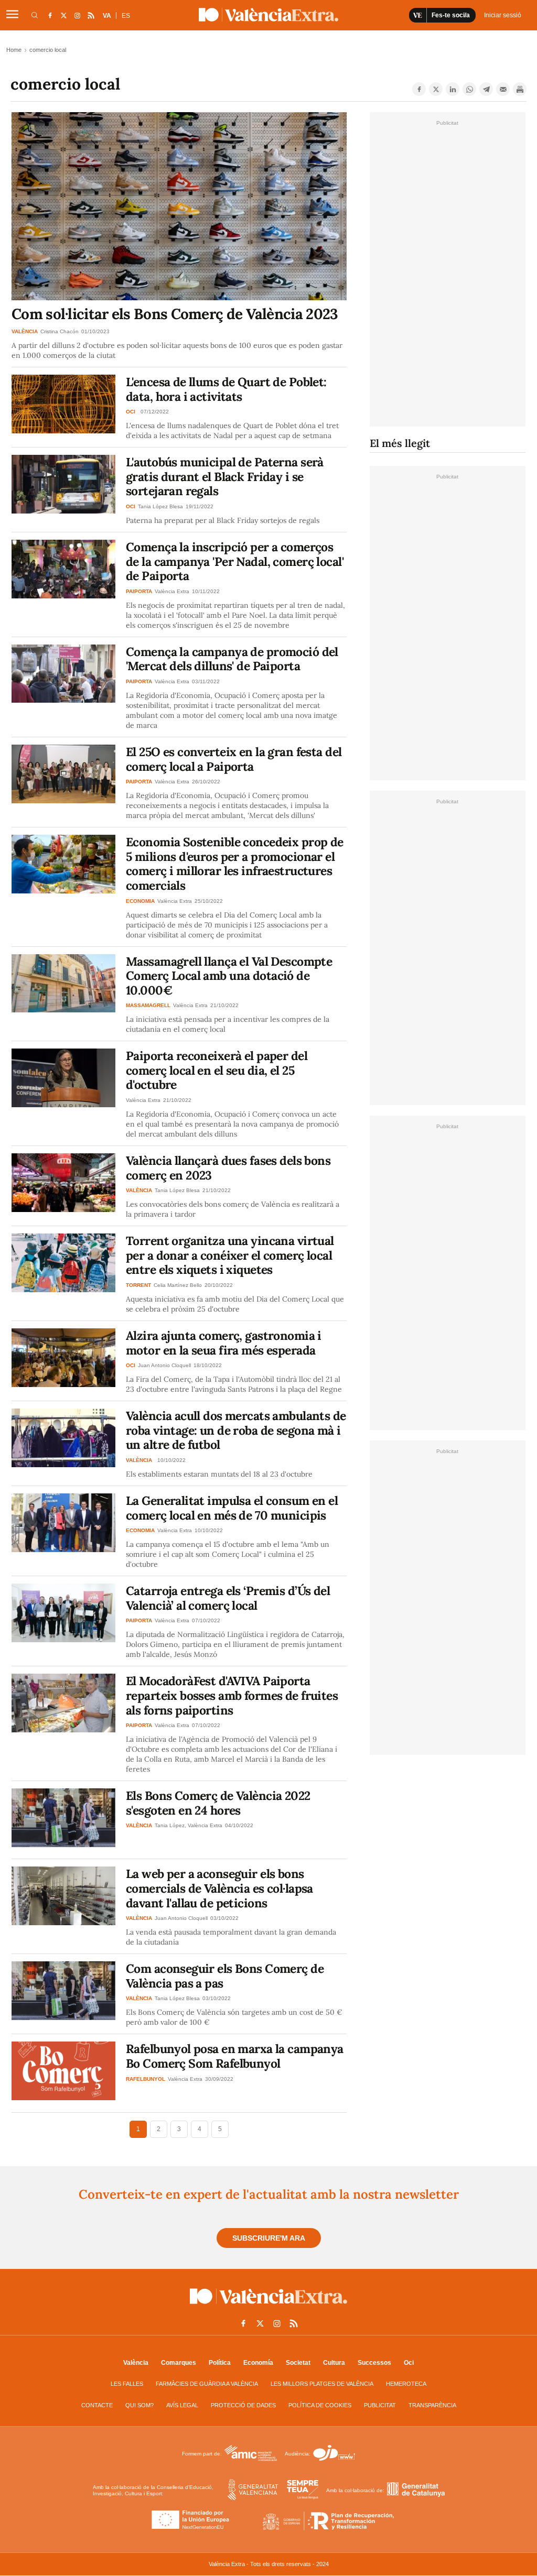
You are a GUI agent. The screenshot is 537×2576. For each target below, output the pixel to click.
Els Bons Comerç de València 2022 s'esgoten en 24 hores (218, 1803)
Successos (374, 2363)
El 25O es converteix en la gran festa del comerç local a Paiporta (234, 759)
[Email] (503, 89)
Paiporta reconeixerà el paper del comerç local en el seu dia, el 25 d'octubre (217, 1070)
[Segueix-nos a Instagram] (77, 15)
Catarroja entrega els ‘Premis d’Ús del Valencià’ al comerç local (228, 1598)
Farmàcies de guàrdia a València (207, 2384)
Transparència (432, 2405)
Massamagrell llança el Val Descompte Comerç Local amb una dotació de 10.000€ (229, 976)
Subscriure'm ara (269, 2238)
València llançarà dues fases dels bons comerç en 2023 (228, 1168)
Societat (298, 2363)
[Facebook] (419, 89)
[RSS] (91, 15)
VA (107, 16)
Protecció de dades (243, 2405)
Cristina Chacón (60, 331)
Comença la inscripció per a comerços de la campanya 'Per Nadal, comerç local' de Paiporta (235, 561)
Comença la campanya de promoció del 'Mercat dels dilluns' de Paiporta (232, 659)
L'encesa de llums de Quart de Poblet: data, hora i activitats (226, 389)
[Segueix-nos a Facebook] (50, 15)
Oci (409, 2363)
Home (14, 50)
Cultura (334, 2363)
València (136, 2363)
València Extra (172, 591)
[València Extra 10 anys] (268, 2306)
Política (220, 2363)
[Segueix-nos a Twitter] (63, 15)
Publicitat (380, 2405)
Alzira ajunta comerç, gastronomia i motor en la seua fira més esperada (224, 1343)
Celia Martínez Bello (178, 1285)
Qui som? (139, 2405)
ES (126, 16)
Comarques (179, 2363)
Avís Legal (182, 2405)
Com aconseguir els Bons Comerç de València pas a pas (225, 1976)
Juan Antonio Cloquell (164, 1365)
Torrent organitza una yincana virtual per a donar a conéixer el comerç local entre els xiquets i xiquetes (230, 1255)
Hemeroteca (406, 2384)
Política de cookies (320, 2405)
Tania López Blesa (160, 506)
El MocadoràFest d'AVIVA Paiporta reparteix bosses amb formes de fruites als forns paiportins (232, 1695)
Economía (258, 2363)
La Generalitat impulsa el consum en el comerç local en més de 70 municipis (232, 1508)
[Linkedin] (453, 89)
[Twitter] (436, 89)
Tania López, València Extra (189, 1825)
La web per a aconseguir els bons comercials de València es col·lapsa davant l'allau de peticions (219, 1888)
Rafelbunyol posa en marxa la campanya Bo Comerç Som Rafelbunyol (235, 2056)
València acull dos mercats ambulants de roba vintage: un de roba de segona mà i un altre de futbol (236, 1430)
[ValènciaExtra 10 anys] (268, 15)
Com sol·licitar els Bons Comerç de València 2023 (175, 314)
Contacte (97, 2405)
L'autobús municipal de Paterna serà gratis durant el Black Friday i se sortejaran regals (225, 476)
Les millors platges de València (322, 2384)
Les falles (127, 2384)
